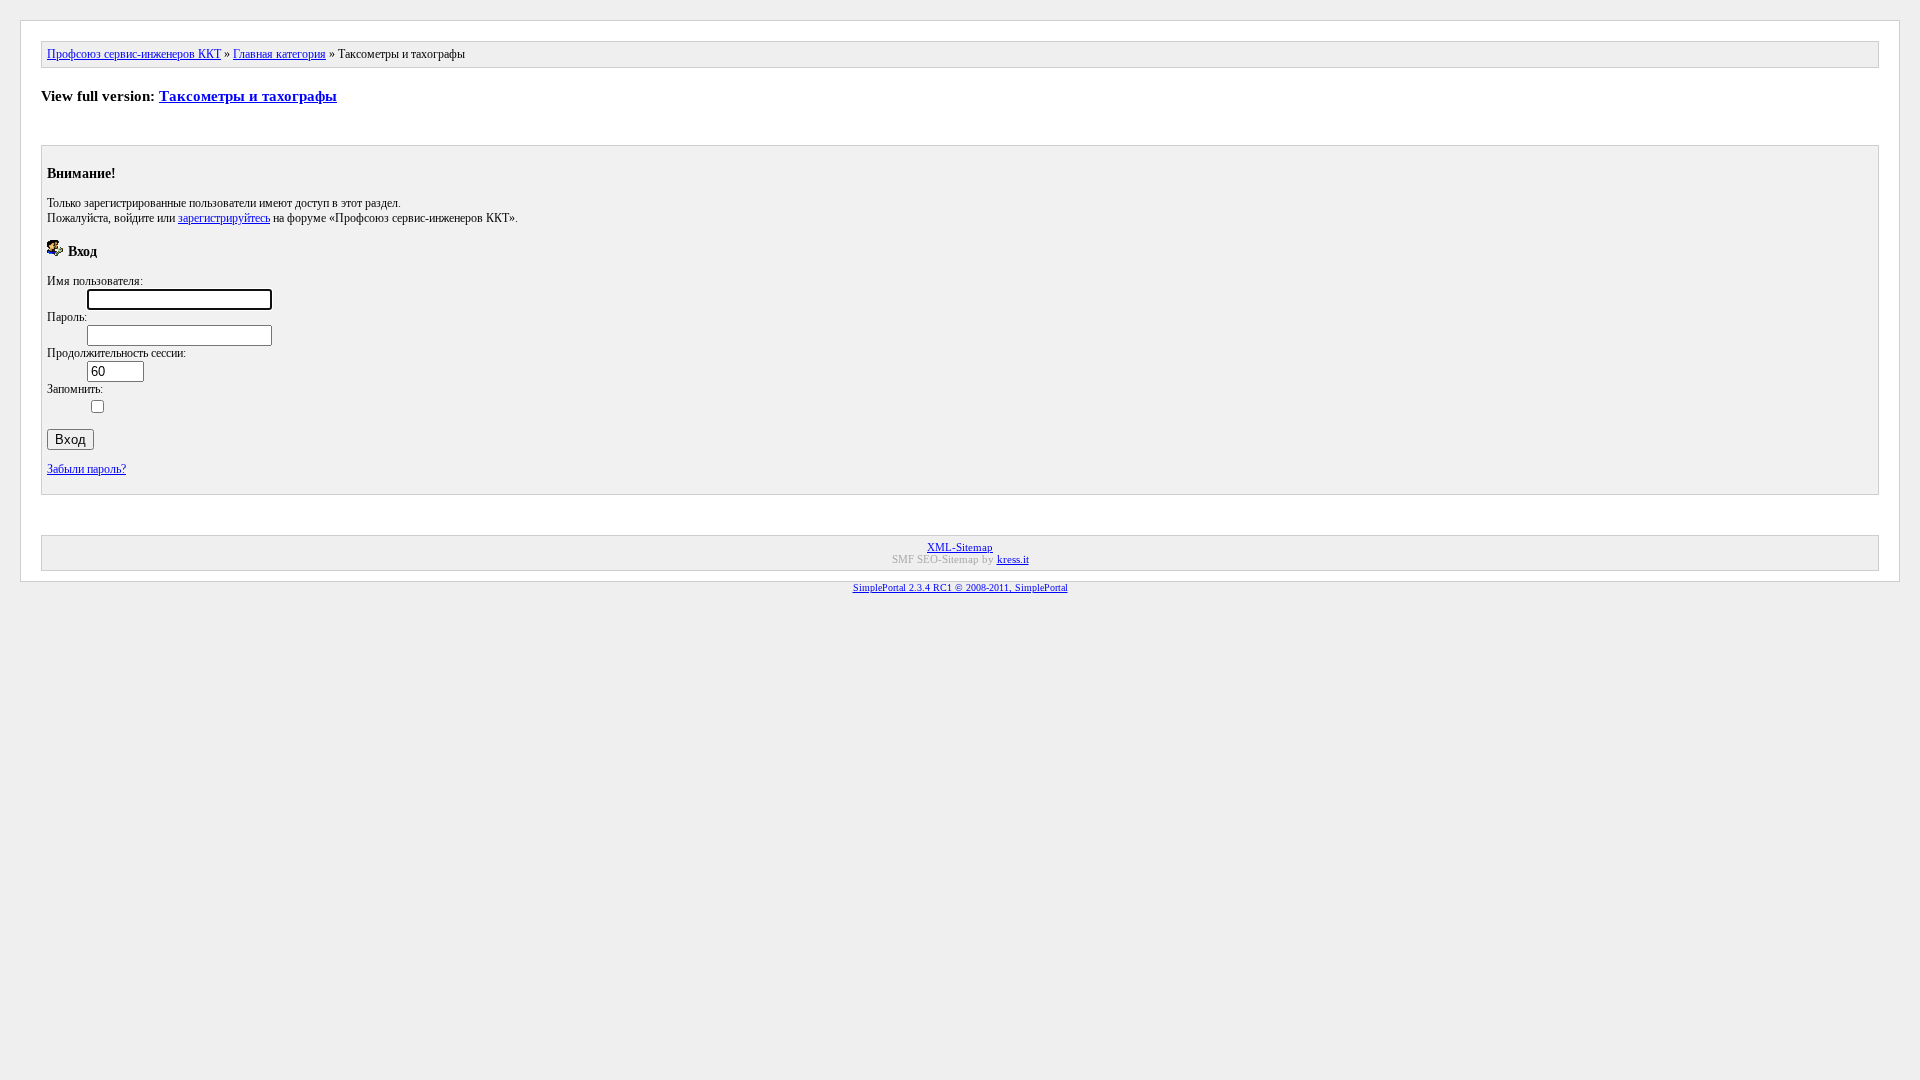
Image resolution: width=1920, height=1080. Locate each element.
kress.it (1013, 559)
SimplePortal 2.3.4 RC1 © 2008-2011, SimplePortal (960, 587)
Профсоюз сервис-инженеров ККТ (134, 54)
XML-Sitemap (960, 547)
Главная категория (279, 54)
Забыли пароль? (86, 469)
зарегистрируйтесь (224, 218)
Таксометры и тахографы (248, 96)
